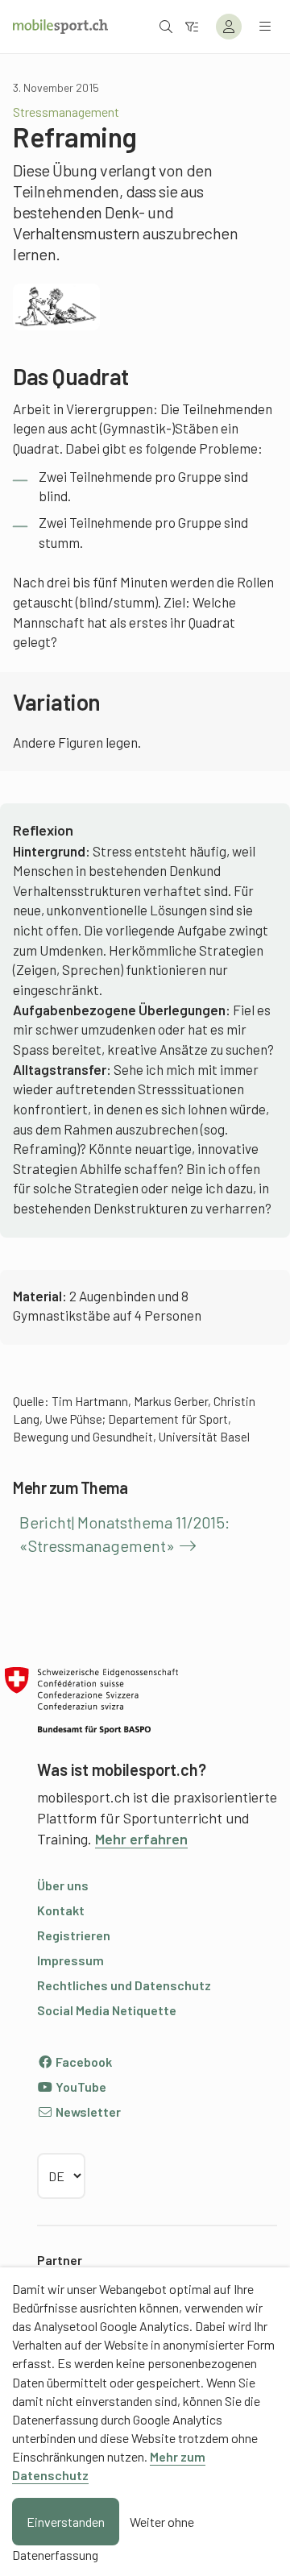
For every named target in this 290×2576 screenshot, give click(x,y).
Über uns (63, 1885)
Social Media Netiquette (107, 2010)
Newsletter (87, 2111)
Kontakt (61, 1910)
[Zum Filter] (192, 26)
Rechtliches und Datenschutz (124, 1985)
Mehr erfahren (141, 1839)
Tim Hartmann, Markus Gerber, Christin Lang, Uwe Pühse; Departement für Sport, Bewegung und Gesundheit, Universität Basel (134, 1419)
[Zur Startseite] (60, 27)
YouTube (80, 2087)
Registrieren (74, 1935)
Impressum (70, 1960)
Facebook (83, 2062)
